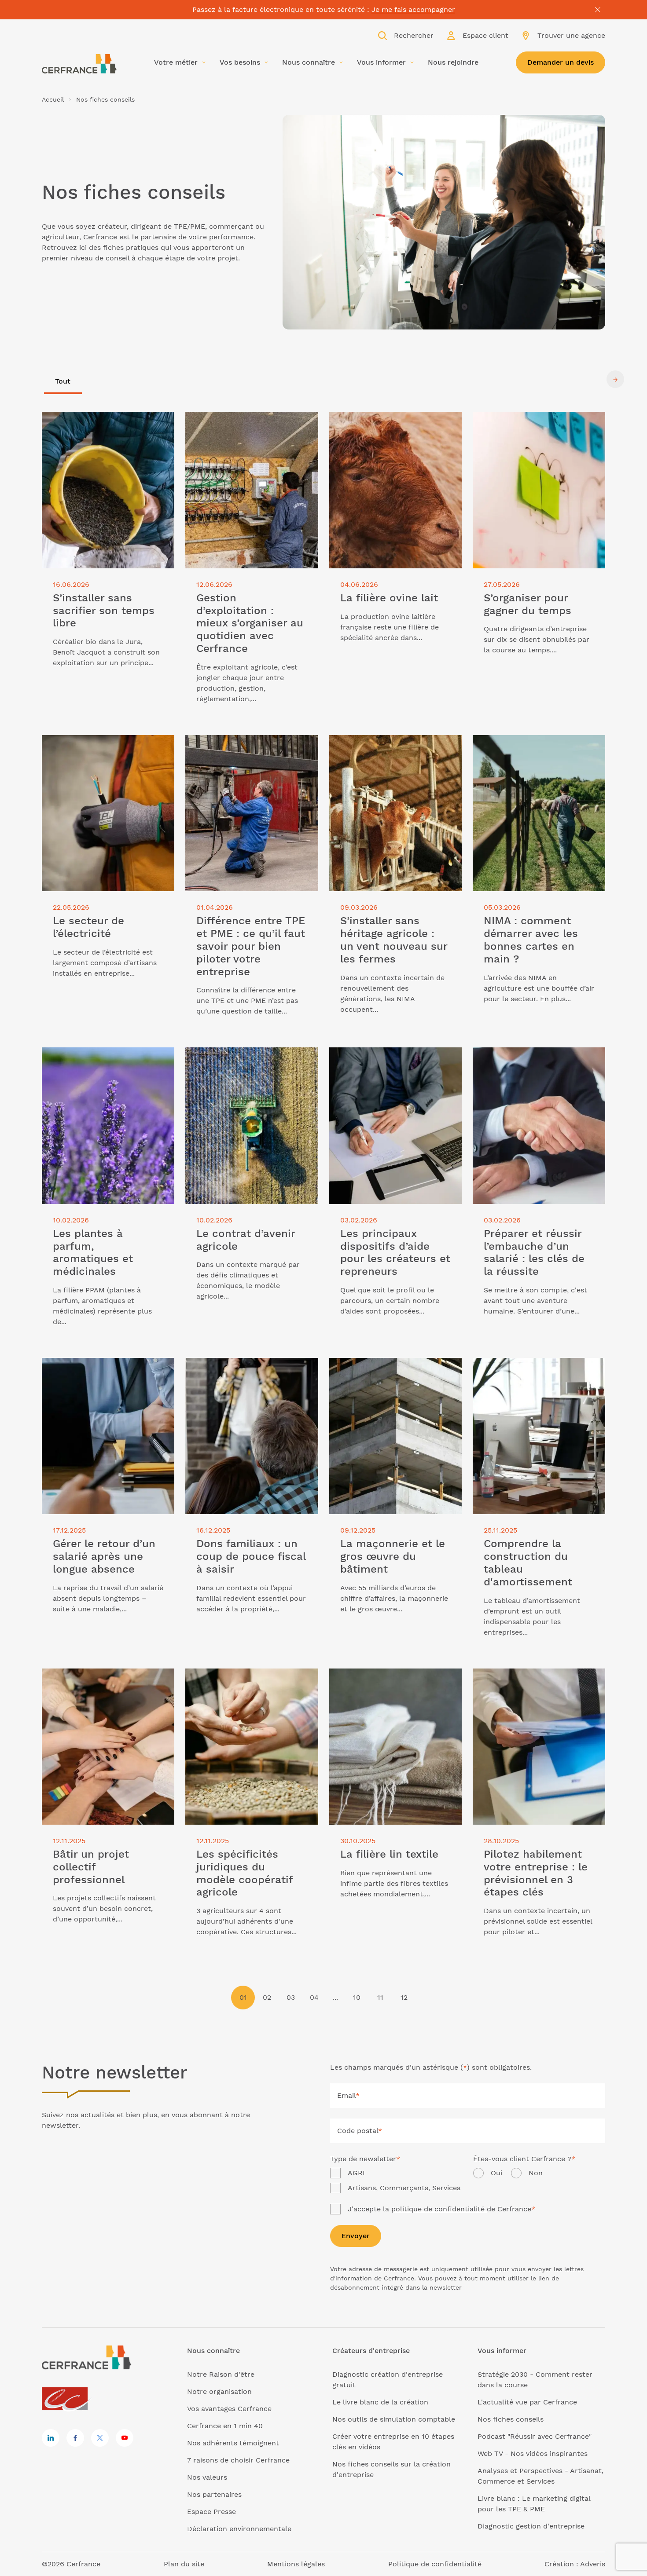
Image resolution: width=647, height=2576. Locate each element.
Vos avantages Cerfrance (229, 2409)
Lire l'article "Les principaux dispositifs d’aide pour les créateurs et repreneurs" (395, 1063)
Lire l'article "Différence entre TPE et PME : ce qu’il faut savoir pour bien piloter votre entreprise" (249, 751)
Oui (496, 2173)
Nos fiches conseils (511, 2419)
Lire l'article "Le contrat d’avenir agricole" (241, 1058)
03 (291, 1997)
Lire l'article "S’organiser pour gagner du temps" (537, 422)
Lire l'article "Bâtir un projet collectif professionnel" (105, 1679)
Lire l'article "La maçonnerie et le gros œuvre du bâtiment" (395, 1368)
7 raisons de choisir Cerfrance (238, 2460)
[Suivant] (615, 380)
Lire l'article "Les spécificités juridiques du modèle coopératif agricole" (240, 1684)
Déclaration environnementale (239, 2529)
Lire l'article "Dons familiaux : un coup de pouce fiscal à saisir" (251, 1368)
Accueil (53, 99)
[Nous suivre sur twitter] (100, 2438)
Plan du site (184, 2564)
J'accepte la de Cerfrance (441, 2209)
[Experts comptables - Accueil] (67, 2399)
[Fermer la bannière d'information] (598, 10)
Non (536, 2173)
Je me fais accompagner (413, 9)
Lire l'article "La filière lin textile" (386, 1674)
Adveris (593, 2564)
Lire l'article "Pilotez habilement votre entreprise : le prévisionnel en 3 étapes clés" (538, 1684)
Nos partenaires (214, 2494)
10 (357, 1997)
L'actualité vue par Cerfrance (527, 2402)
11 (380, 1997)
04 (314, 1997)
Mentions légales (296, 2564)
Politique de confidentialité (435, 2564)
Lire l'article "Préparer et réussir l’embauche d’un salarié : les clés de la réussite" (539, 1063)
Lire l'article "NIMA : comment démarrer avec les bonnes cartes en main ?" (534, 751)
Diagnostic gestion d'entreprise (531, 2526)
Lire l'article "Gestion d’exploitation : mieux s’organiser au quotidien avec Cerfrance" (248, 427)
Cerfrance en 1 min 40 (225, 2426)
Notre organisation (219, 2391)
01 (243, 1997)
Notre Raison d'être (221, 2374)
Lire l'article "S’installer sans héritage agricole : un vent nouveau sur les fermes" (393, 751)
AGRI (356, 2173)
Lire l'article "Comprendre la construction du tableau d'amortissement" (522, 1374)
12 (404, 1997)
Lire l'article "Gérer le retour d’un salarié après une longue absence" (100, 1368)
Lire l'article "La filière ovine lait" (386, 417)
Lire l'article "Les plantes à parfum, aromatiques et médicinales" (102, 1058)
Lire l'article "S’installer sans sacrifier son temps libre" (106, 422)
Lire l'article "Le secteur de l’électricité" (88, 745)
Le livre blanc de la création (380, 2402)
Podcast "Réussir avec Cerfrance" (535, 2436)
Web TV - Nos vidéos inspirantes (533, 2453)
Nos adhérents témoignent (233, 2443)
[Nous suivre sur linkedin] (51, 2438)
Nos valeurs (207, 2477)
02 (267, 1997)
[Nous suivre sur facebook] (75, 2438)
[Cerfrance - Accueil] (79, 64)
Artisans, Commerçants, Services (404, 2188)
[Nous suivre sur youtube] (125, 2438)
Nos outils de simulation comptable (394, 2419)
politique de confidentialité (439, 2209)
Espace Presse (211, 2512)
